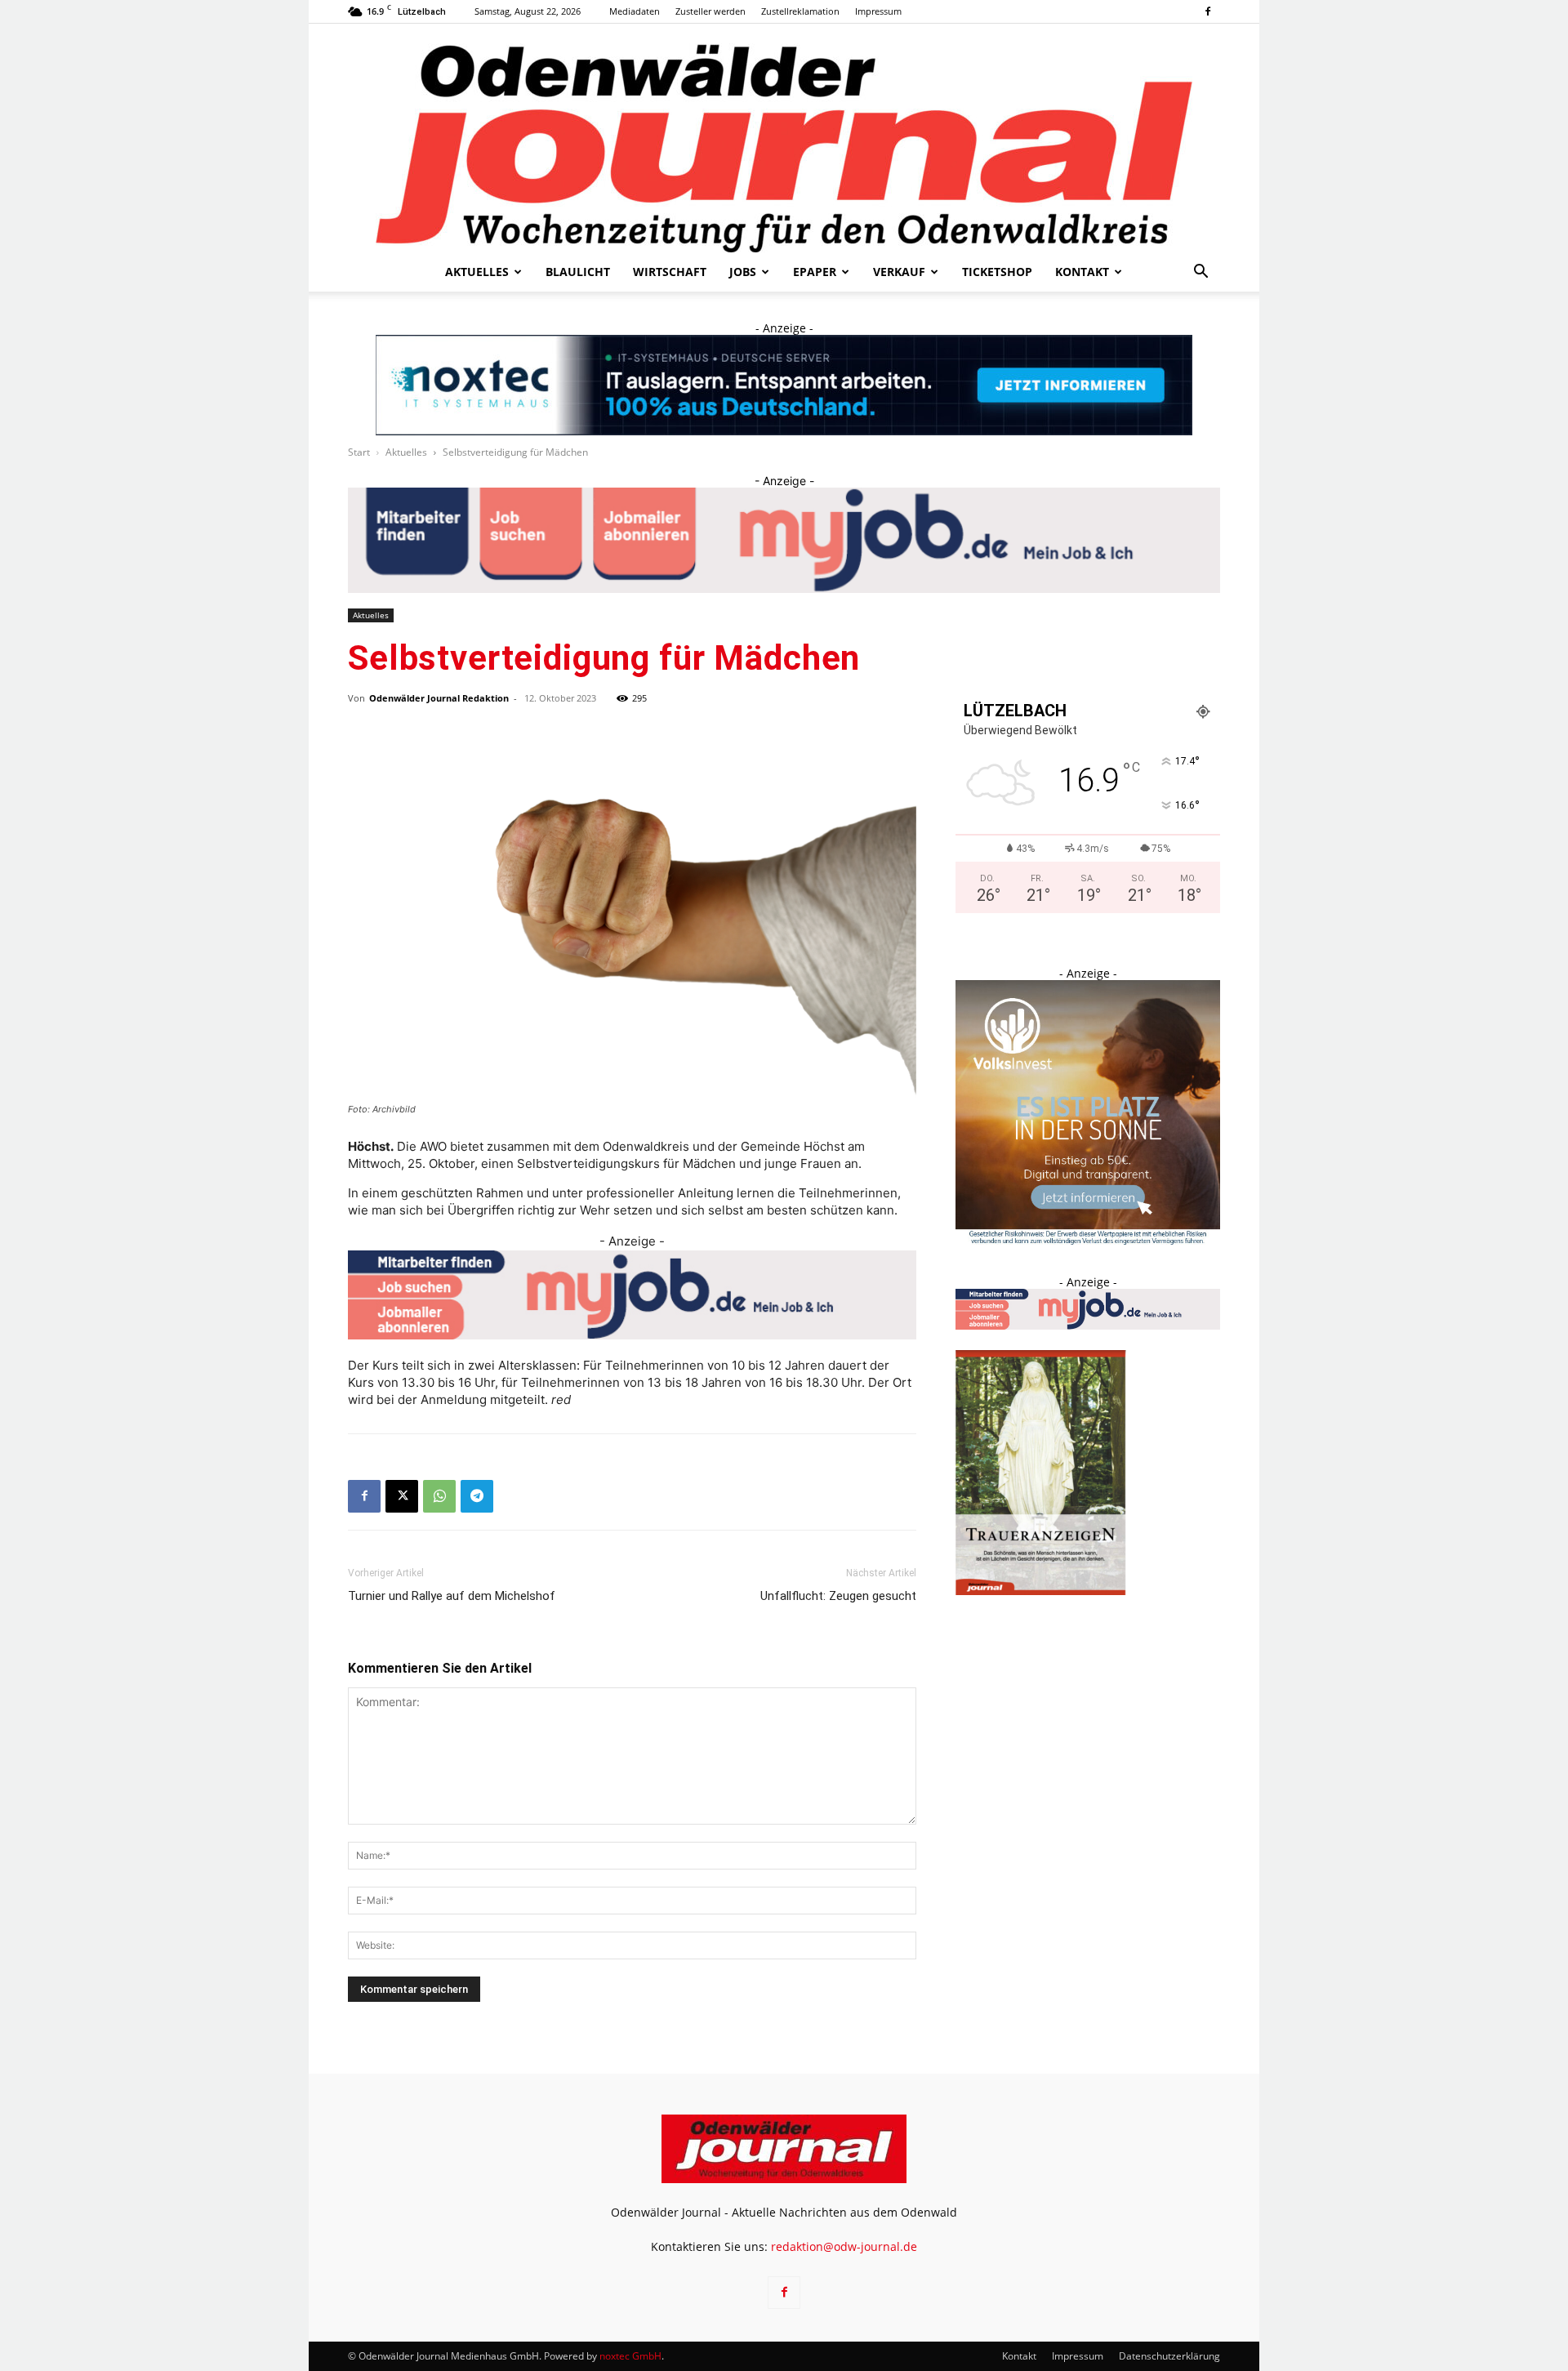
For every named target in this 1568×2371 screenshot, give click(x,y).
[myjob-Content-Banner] (632, 1295)
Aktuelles (477, 272)
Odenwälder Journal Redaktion (439, 698)
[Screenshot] (784, 385)
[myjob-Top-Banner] (784, 540)
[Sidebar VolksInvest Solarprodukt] (1088, 1240)
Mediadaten (635, 11)
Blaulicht (578, 272)
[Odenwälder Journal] (784, 138)
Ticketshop (997, 272)
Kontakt (1082, 272)
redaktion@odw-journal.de (844, 2246)
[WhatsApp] (439, 1496)
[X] (402, 1496)
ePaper (815, 272)
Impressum (878, 11)
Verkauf (899, 272)
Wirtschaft (670, 272)
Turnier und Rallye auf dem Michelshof (452, 1596)
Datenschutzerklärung (1169, 2356)
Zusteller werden (710, 11)
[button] (1200, 273)
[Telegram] (477, 1496)
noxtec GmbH (630, 2356)
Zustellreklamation (800, 11)
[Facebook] (1208, 11)
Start (359, 452)
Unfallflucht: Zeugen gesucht (838, 1596)
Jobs (743, 272)
